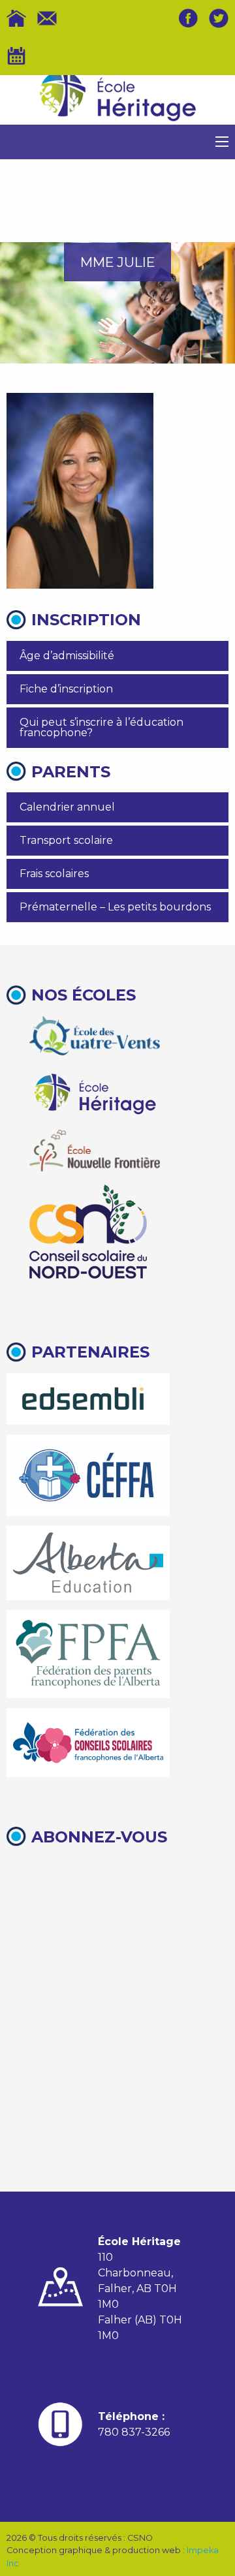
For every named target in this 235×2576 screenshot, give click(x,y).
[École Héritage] (95, 1092)
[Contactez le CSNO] (47, 18)
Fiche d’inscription (66, 689)
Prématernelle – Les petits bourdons (115, 907)
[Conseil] (88, 1232)
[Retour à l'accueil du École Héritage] (117, 100)
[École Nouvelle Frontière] (95, 1151)
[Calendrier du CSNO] (16, 56)
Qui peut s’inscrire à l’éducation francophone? (102, 727)
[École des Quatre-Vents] (95, 1036)
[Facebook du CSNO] (188, 18)
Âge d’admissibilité (67, 656)
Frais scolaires (54, 874)
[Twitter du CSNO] (219, 18)
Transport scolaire (66, 840)
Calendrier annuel (67, 807)
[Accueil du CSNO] (16, 18)
